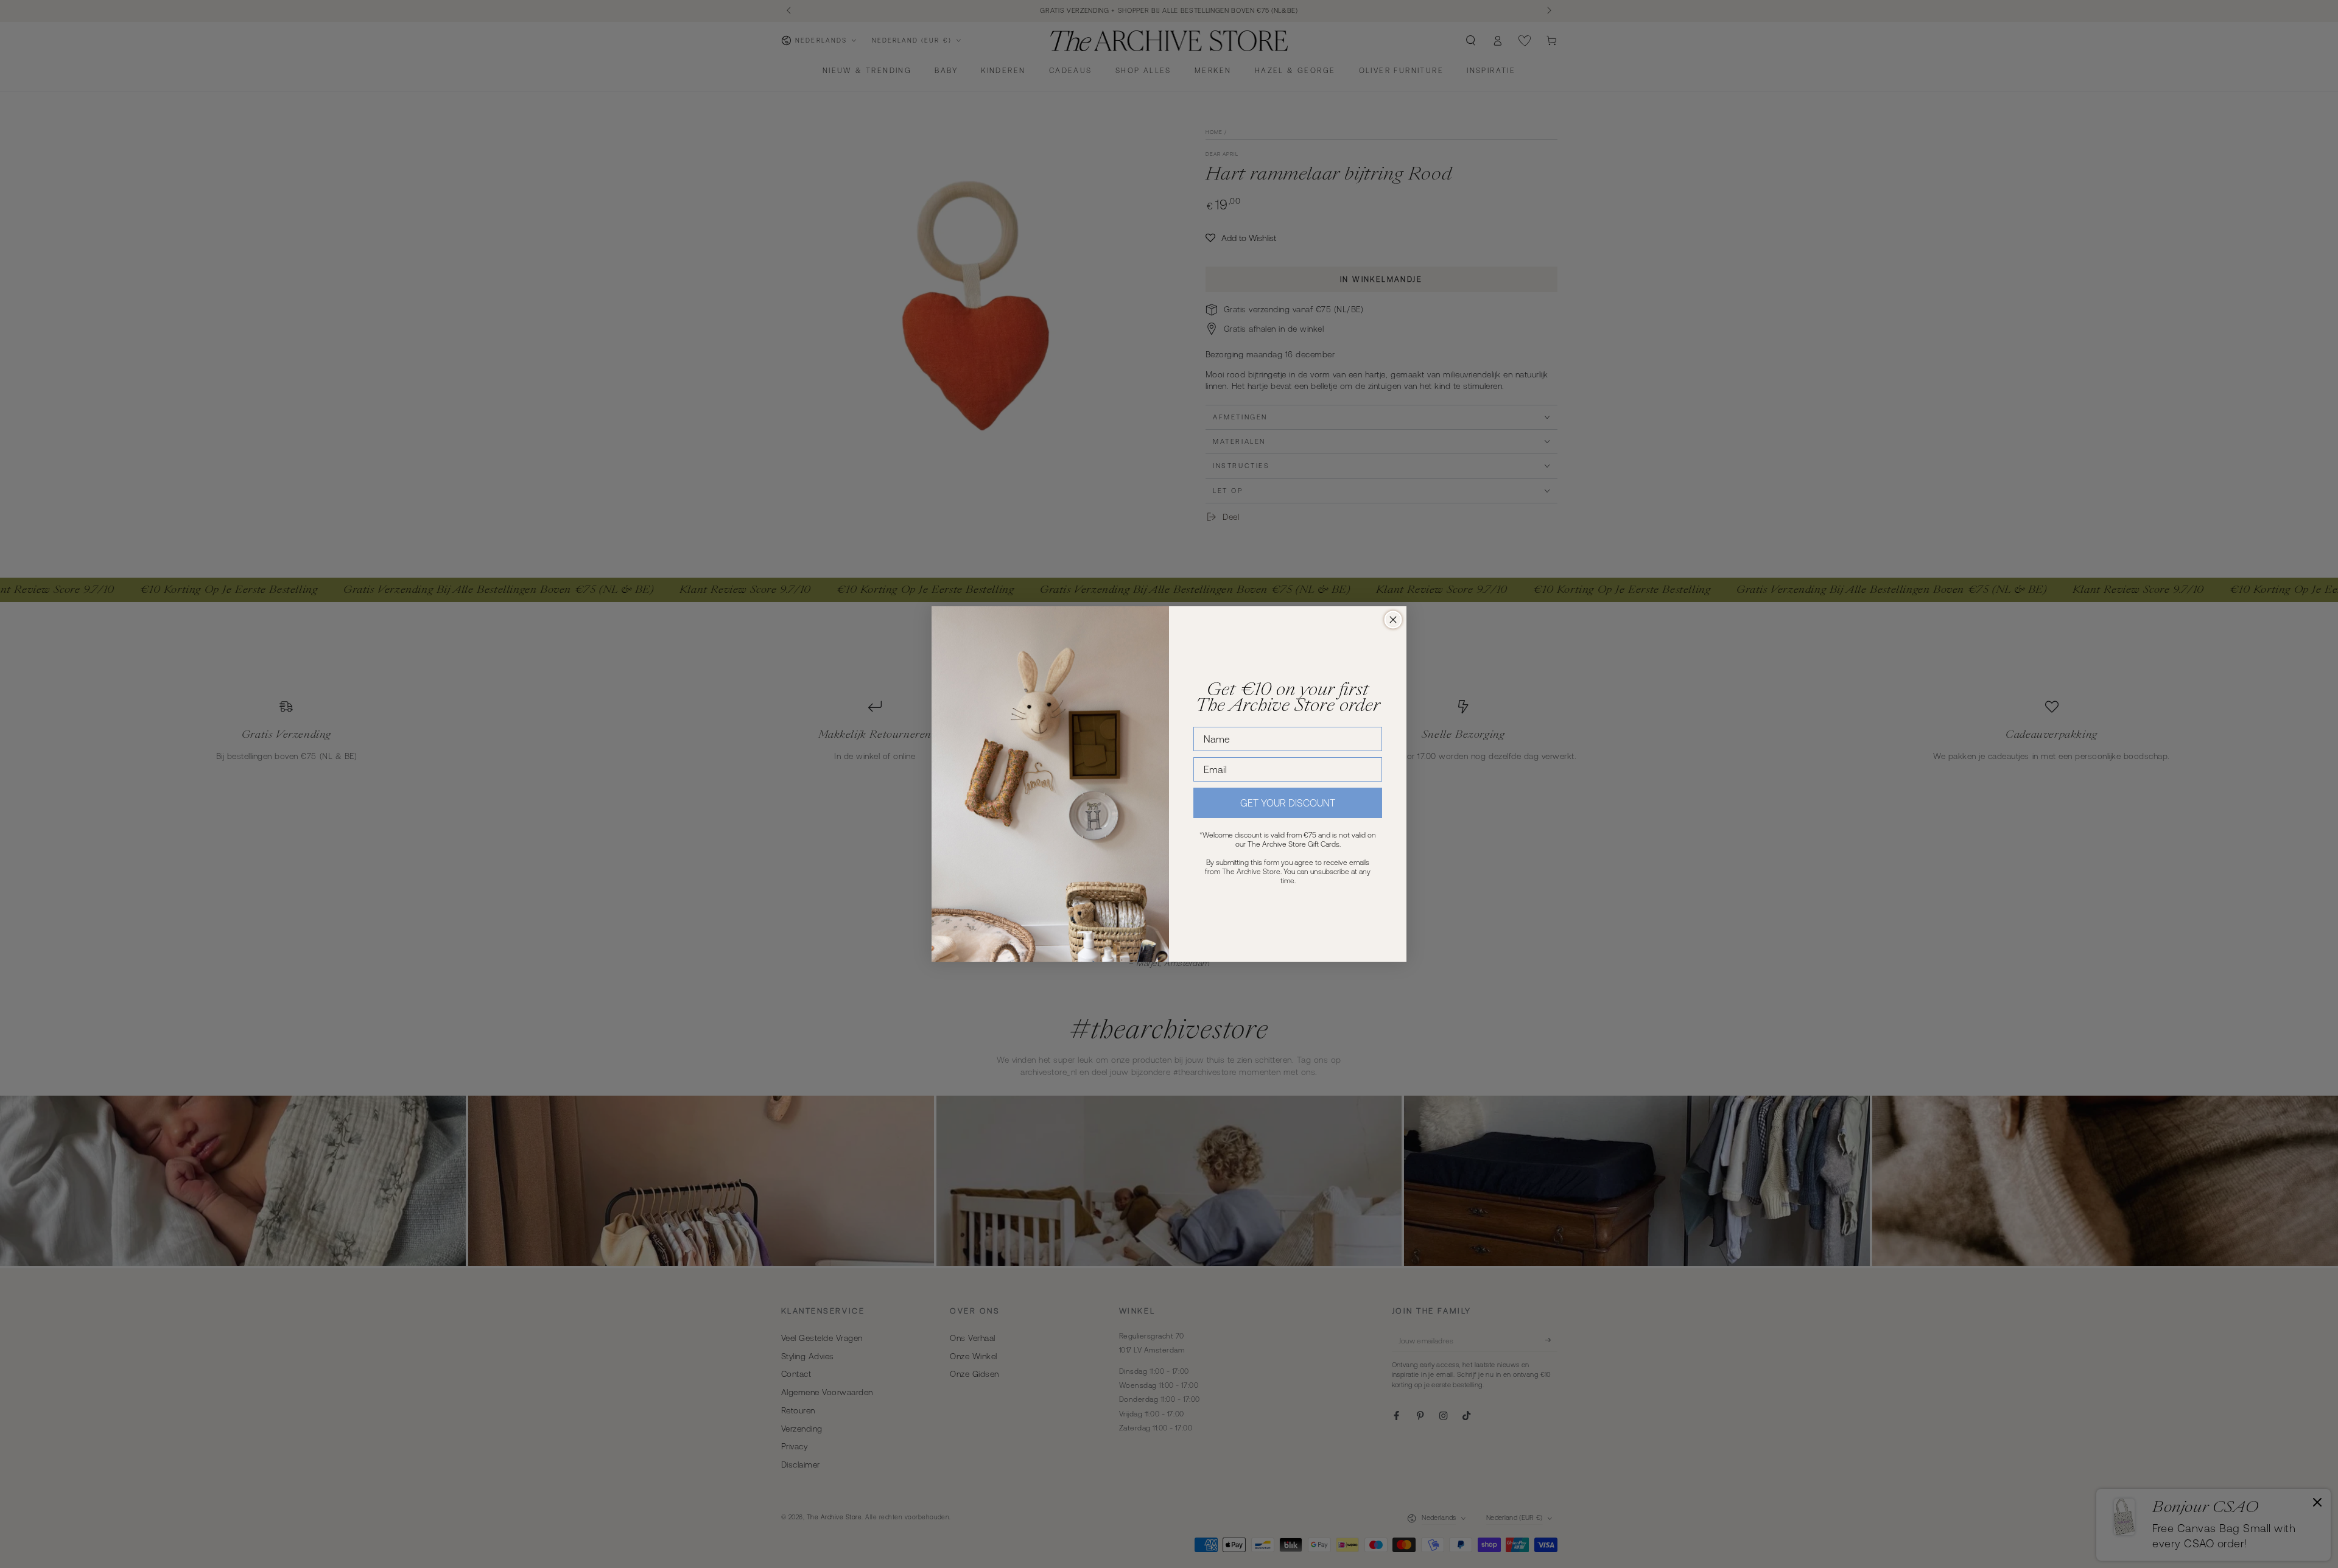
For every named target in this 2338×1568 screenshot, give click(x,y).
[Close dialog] (1393, 620)
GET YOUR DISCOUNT (1288, 803)
